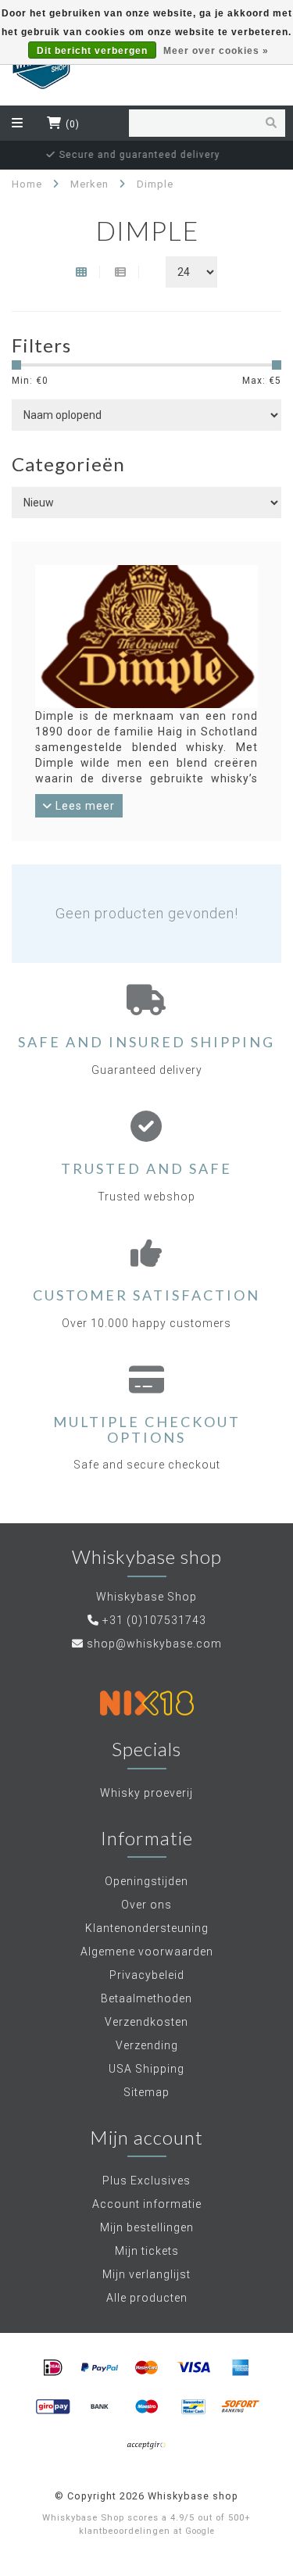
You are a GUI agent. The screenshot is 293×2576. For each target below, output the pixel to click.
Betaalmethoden (146, 1998)
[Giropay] (53, 2407)
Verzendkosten (146, 2022)
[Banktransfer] (100, 2407)
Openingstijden (146, 1881)
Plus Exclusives (146, 2181)
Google (200, 2531)
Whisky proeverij (146, 1793)
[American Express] (241, 2368)
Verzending (147, 2045)
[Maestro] (147, 2407)
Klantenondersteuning (147, 1928)
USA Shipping (146, 2069)
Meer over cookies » (216, 51)
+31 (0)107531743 (154, 1620)
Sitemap (146, 2092)
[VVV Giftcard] (147, 2446)
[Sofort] (241, 2407)
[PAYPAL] (100, 2368)
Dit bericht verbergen (92, 51)
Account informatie (147, 2204)
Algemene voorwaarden (147, 1952)
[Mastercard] (147, 2368)
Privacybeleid (147, 1975)
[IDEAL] (53, 2368)
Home (27, 184)
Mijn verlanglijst (146, 2274)
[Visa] (194, 2368)
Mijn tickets (147, 2251)
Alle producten (147, 2298)
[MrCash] (194, 2407)
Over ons (146, 1905)
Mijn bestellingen (147, 2227)
